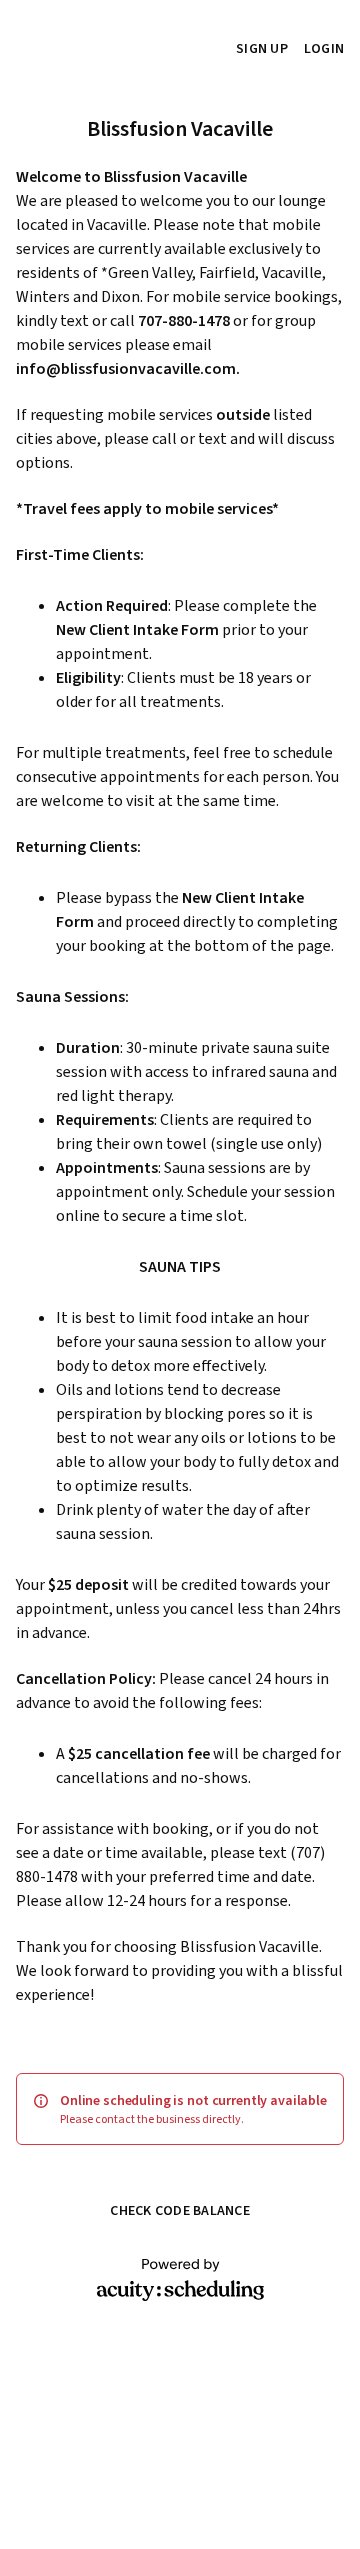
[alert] (180, 2109)
